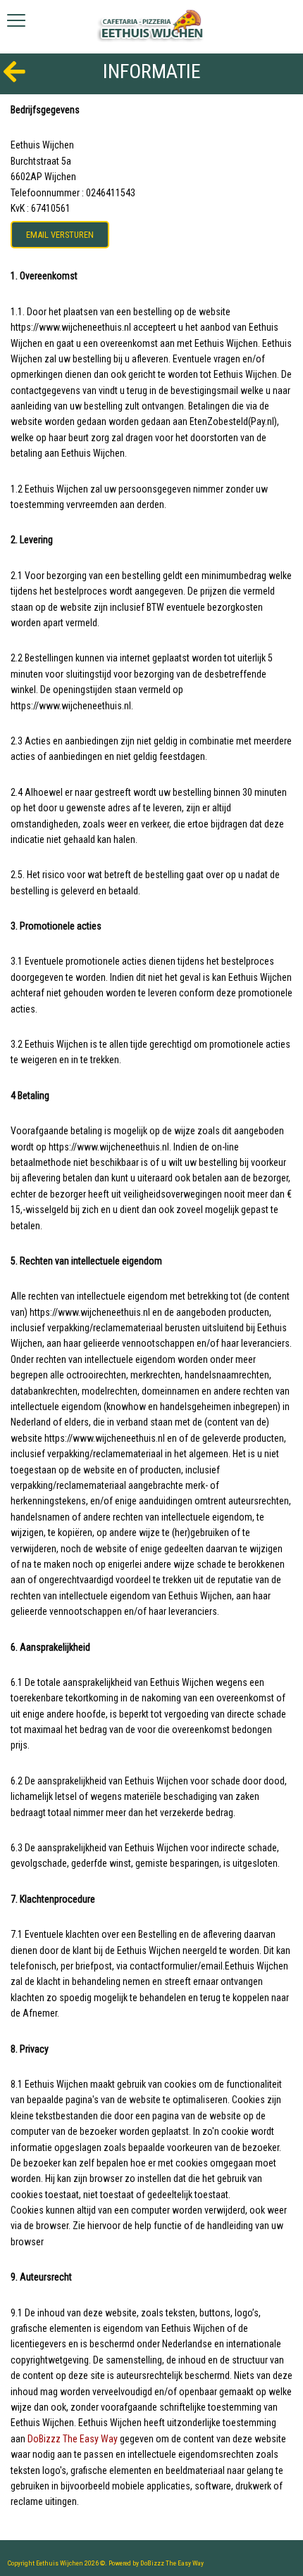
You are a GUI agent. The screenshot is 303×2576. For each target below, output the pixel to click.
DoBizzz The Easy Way (73, 2439)
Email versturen (60, 235)
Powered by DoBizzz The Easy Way (156, 2563)
